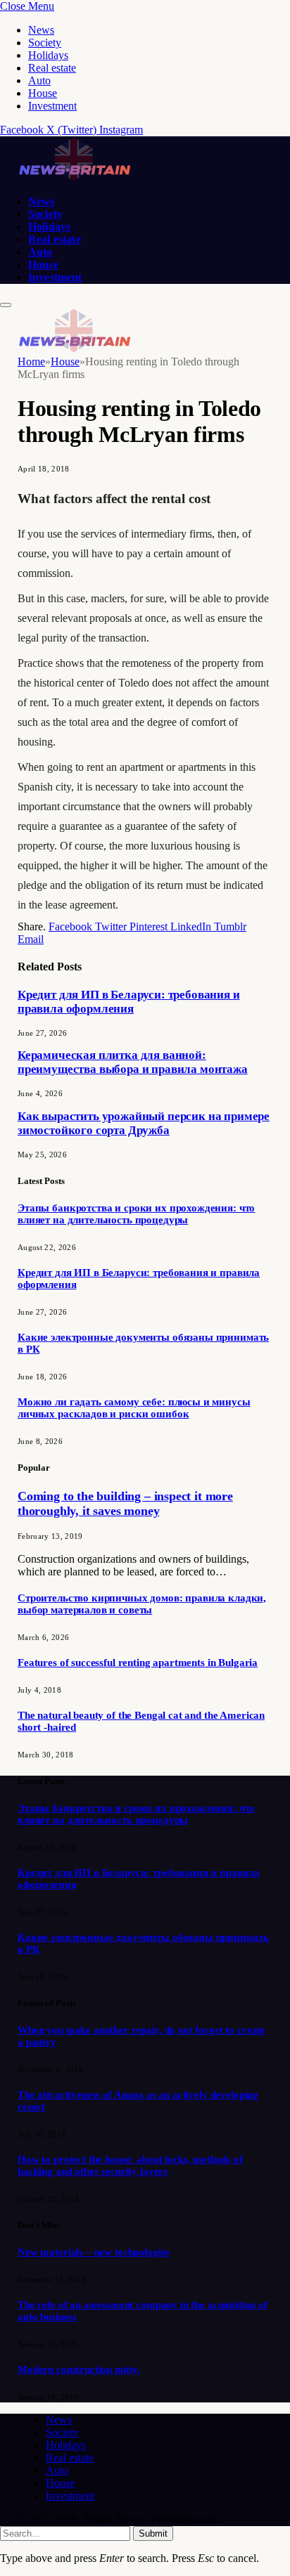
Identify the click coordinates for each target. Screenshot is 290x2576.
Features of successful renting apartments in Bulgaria (138, 1663)
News (41, 30)
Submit (153, 2533)
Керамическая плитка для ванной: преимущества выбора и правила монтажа (133, 1062)
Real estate (52, 68)
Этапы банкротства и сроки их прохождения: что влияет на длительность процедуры (136, 1214)
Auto (39, 80)
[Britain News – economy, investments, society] (74, 177)
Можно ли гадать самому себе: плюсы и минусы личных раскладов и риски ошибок (134, 1408)
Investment (52, 106)
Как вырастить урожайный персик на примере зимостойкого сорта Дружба (144, 1123)
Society (45, 43)
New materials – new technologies (94, 2252)
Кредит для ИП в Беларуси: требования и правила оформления (129, 1002)
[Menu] (6, 305)
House (43, 93)
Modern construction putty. (79, 2369)
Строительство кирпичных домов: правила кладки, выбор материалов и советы (142, 1604)
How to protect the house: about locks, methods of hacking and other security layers (130, 2165)
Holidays (48, 55)
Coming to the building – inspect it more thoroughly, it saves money (125, 1503)
